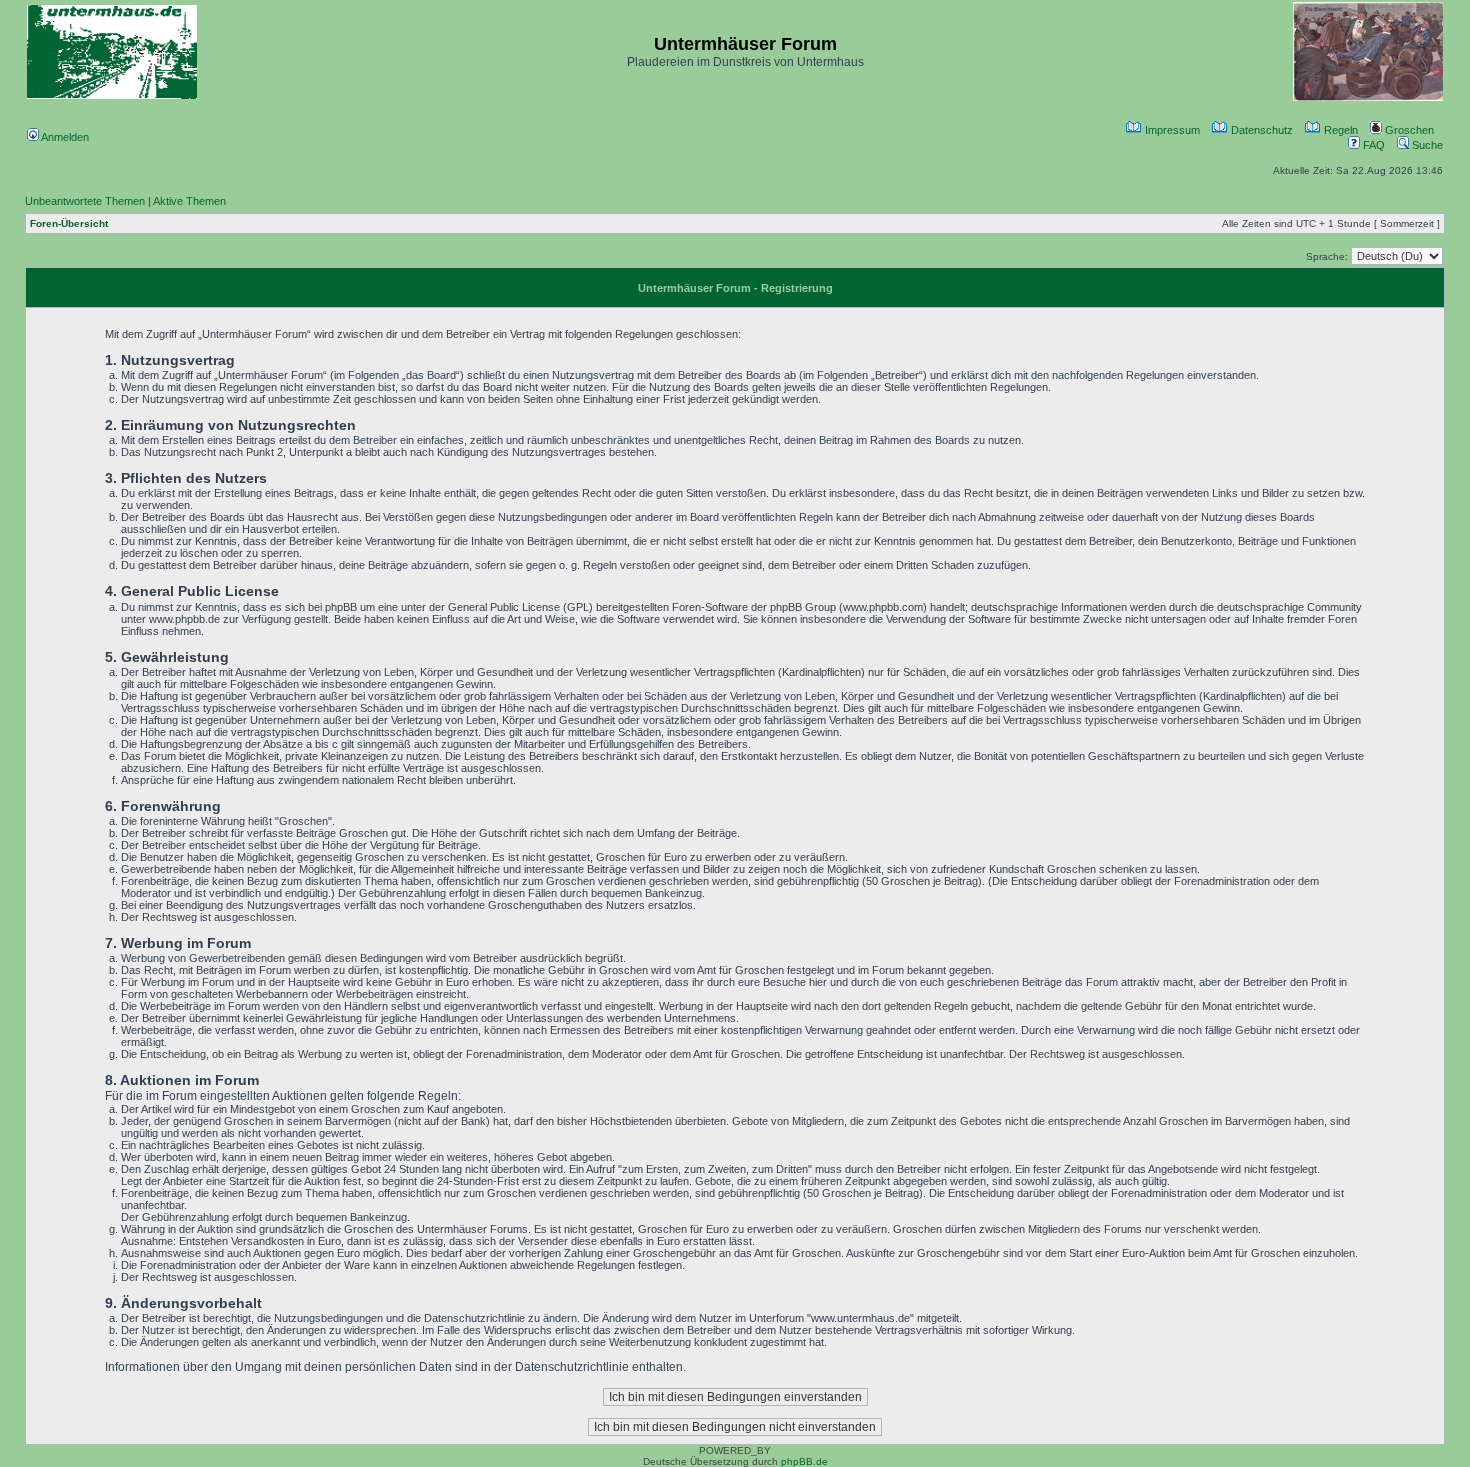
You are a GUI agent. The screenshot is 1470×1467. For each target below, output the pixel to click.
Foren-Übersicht (69, 223)
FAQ (1372, 145)
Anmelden (64, 137)
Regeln (1339, 130)
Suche (1426, 145)
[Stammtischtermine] (1368, 97)
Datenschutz (1260, 130)
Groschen (1408, 130)
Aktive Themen (189, 201)
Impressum (1171, 130)
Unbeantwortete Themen (85, 201)
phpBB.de (804, 1461)
